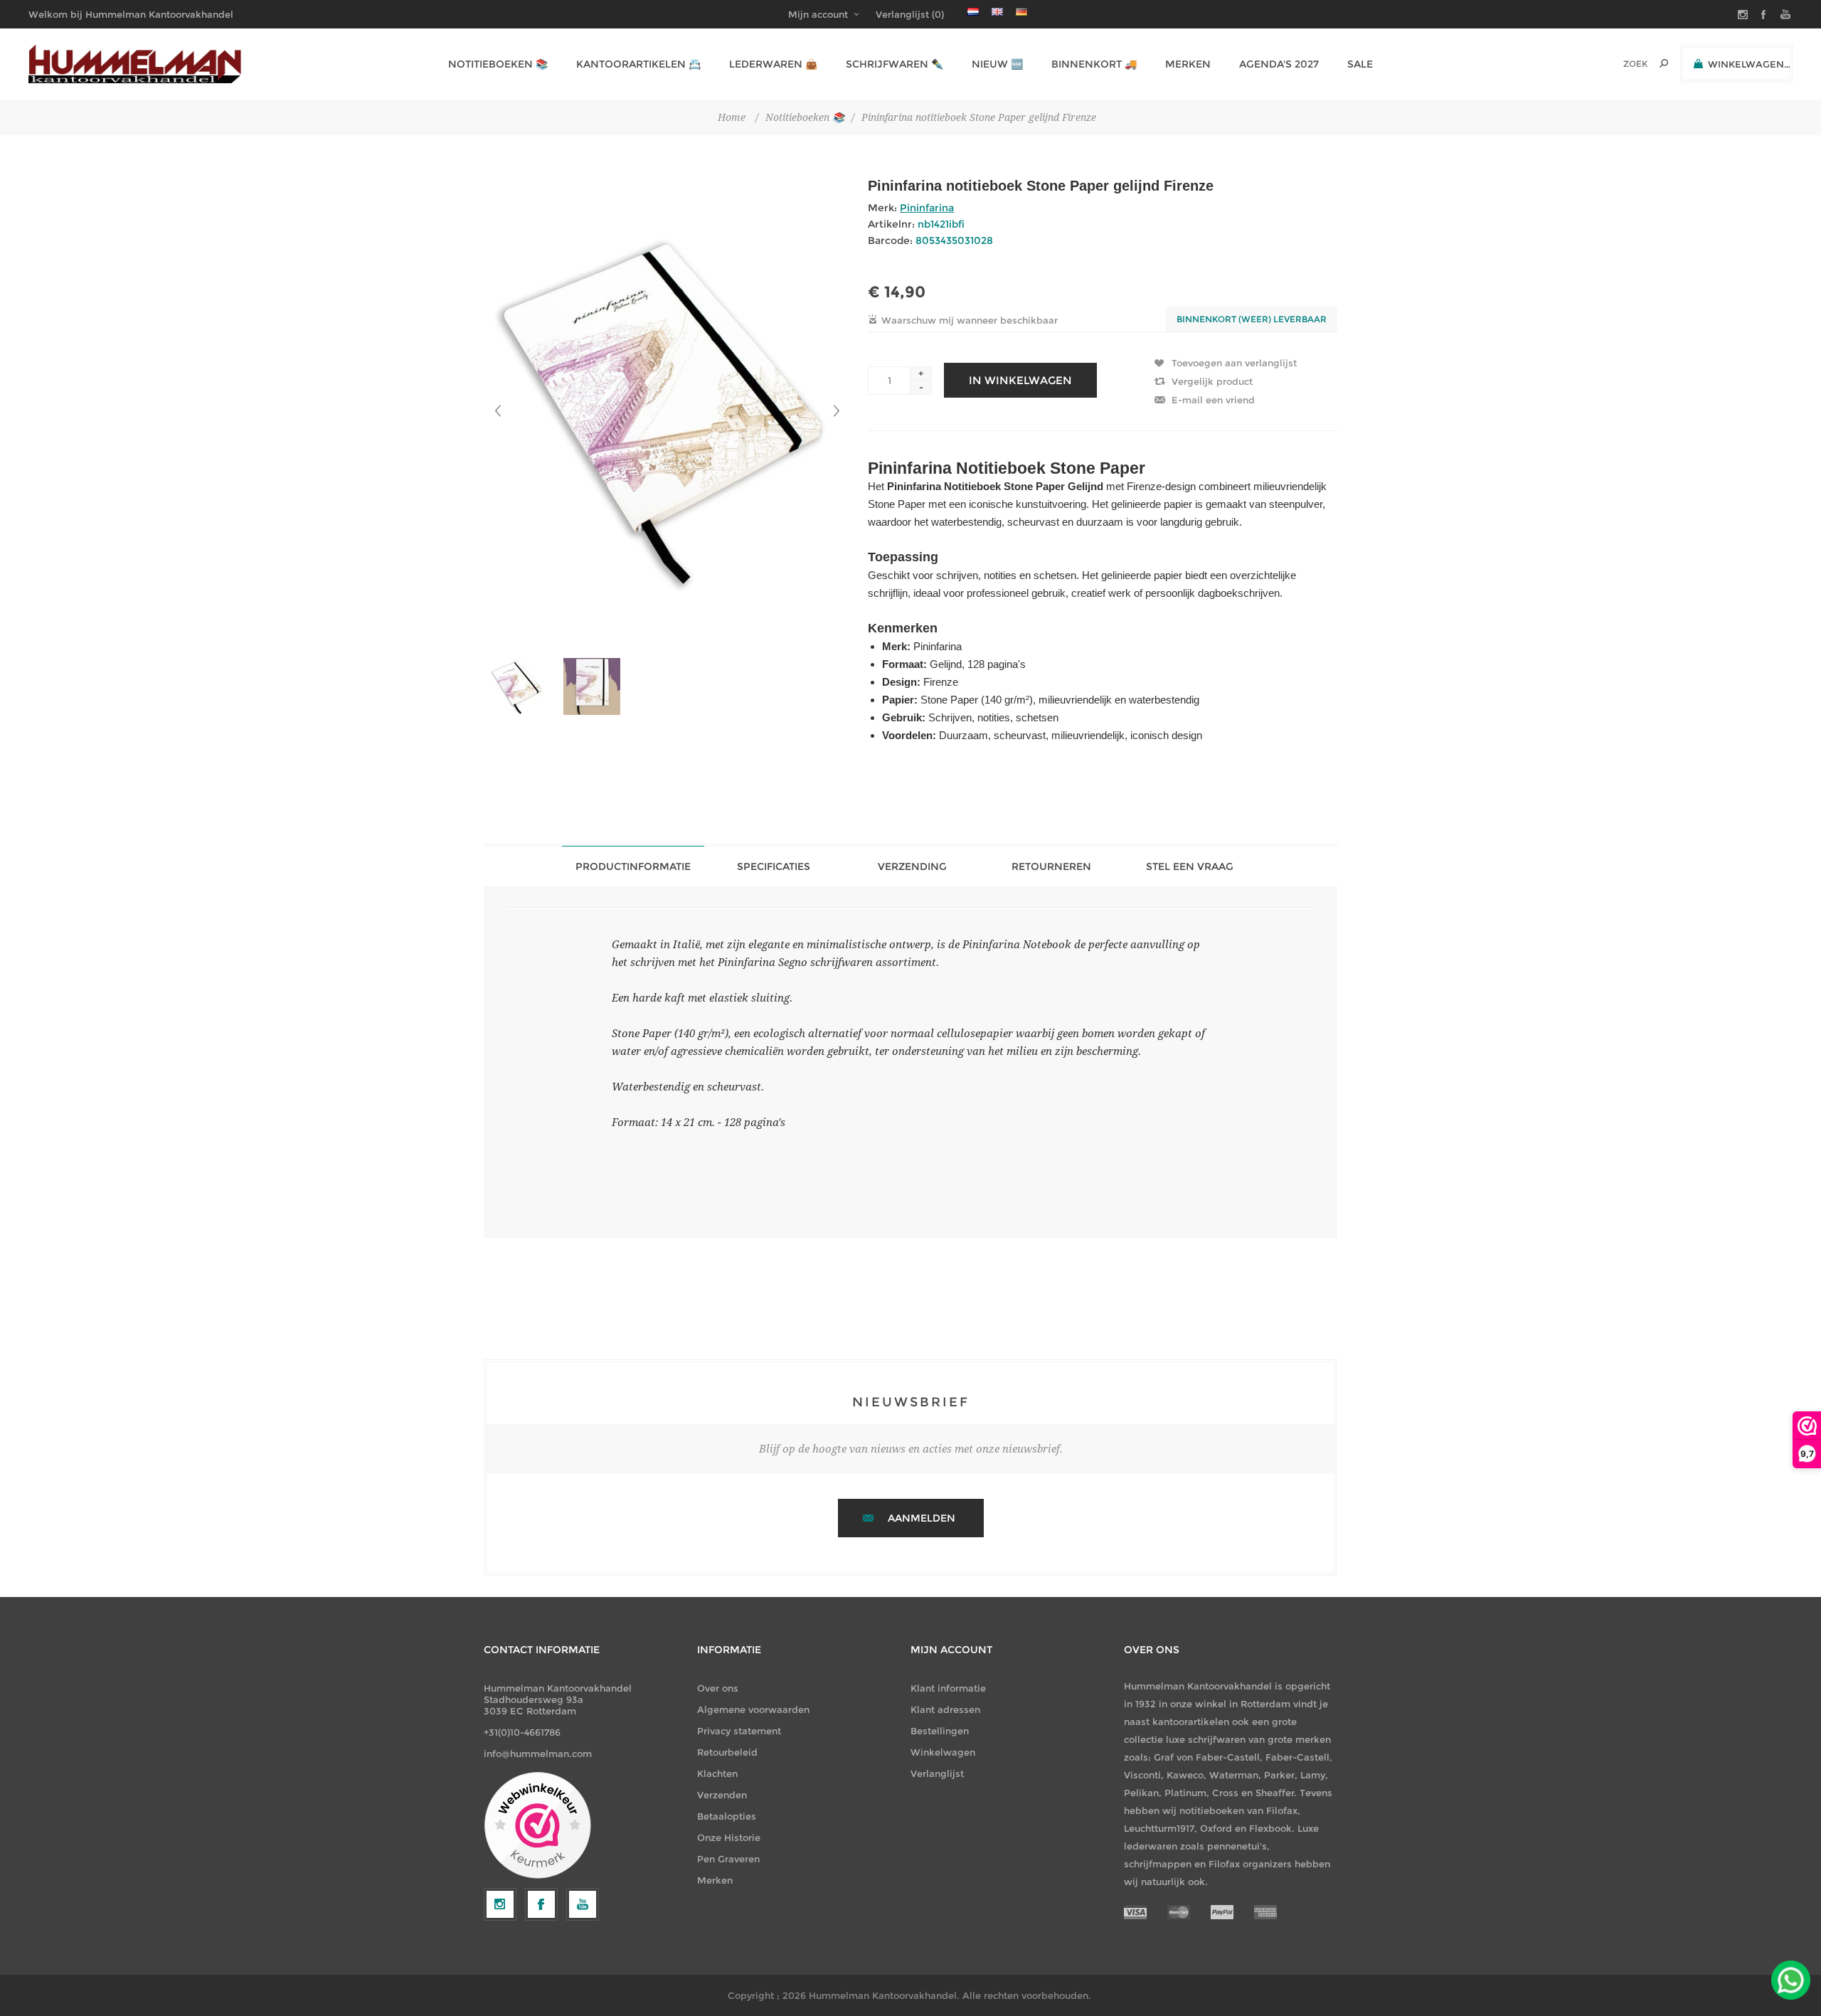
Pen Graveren (728, 1859)
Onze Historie (729, 1837)
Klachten (717, 1773)
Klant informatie (948, 1688)
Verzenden (722, 1795)
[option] (521, 686)
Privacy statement (739, 1731)
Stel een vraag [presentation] (1190, 866)
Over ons (718, 1688)
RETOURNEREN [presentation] (1051, 866)
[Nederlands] (973, 11)
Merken (715, 1880)
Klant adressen (945, 1709)
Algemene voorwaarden (753, 1709)
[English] (997, 11)
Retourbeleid (727, 1752)
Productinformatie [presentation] (633, 866)
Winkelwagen (943, 1752)
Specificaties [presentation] (774, 866)
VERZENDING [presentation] (912, 866)
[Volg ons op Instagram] (500, 1904)
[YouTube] (583, 1904)
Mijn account (818, 14)
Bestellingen (940, 1731)
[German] (1021, 11)
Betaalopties (727, 1816)
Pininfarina (927, 208)
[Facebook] (541, 1904)
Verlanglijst (937, 1773)
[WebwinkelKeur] (537, 1826)
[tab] (633, 866)
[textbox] (1616, 64)
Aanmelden (922, 1518)
